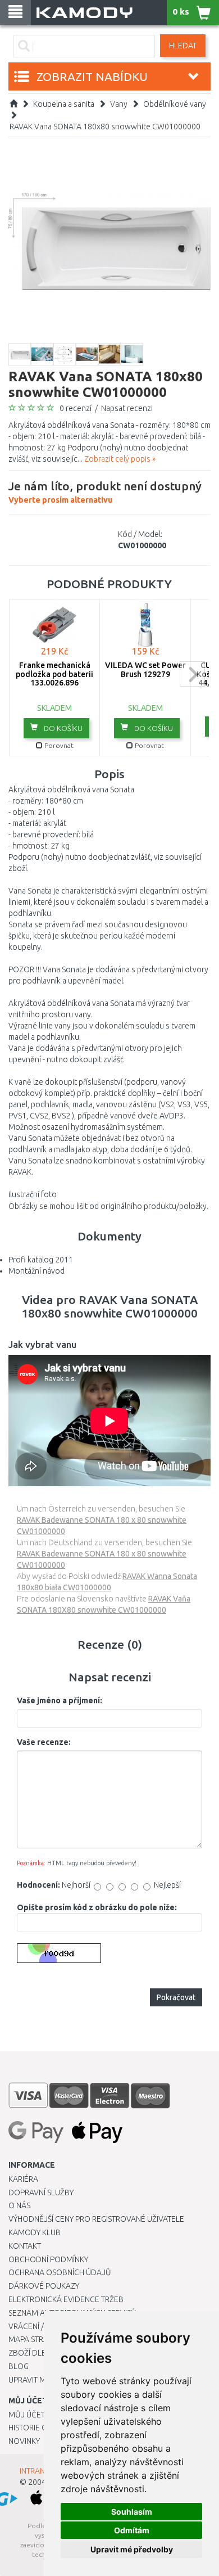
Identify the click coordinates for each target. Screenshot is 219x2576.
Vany (119, 104)
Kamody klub (35, 2232)
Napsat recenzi (127, 408)
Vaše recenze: (44, 1742)
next (192, 674)
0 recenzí (76, 408)
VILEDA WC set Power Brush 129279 (145, 669)
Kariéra (23, 2179)
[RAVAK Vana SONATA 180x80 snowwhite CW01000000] (109, 241)
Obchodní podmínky (48, 2259)
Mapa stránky (35, 2339)
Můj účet (27, 2415)
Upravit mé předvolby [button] (132, 2549)
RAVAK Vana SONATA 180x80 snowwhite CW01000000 (105, 127)
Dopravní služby (41, 2192)
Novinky (24, 2441)
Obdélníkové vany (175, 104)
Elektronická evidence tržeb (66, 2299)
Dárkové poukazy (44, 2286)
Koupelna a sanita (64, 104)
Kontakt (25, 2246)
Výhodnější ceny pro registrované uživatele (96, 2219)
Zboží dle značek (42, 2353)
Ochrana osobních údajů (60, 2272)
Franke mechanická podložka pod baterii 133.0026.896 (54, 674)
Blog (19, 2366)
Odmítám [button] (132, 2530)
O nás (19, 2205)
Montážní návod (36, 1271)
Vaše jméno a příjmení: (60, 1700)
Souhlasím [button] (132, 2512)
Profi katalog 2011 (41, 1260)
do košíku (62, 728)
